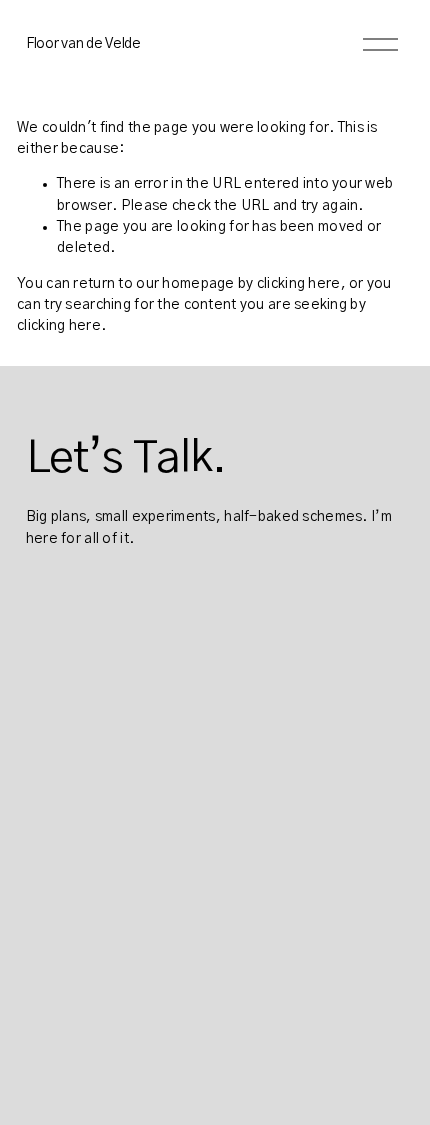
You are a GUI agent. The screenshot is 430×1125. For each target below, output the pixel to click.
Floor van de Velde (83, 44)
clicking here (299, 284)
